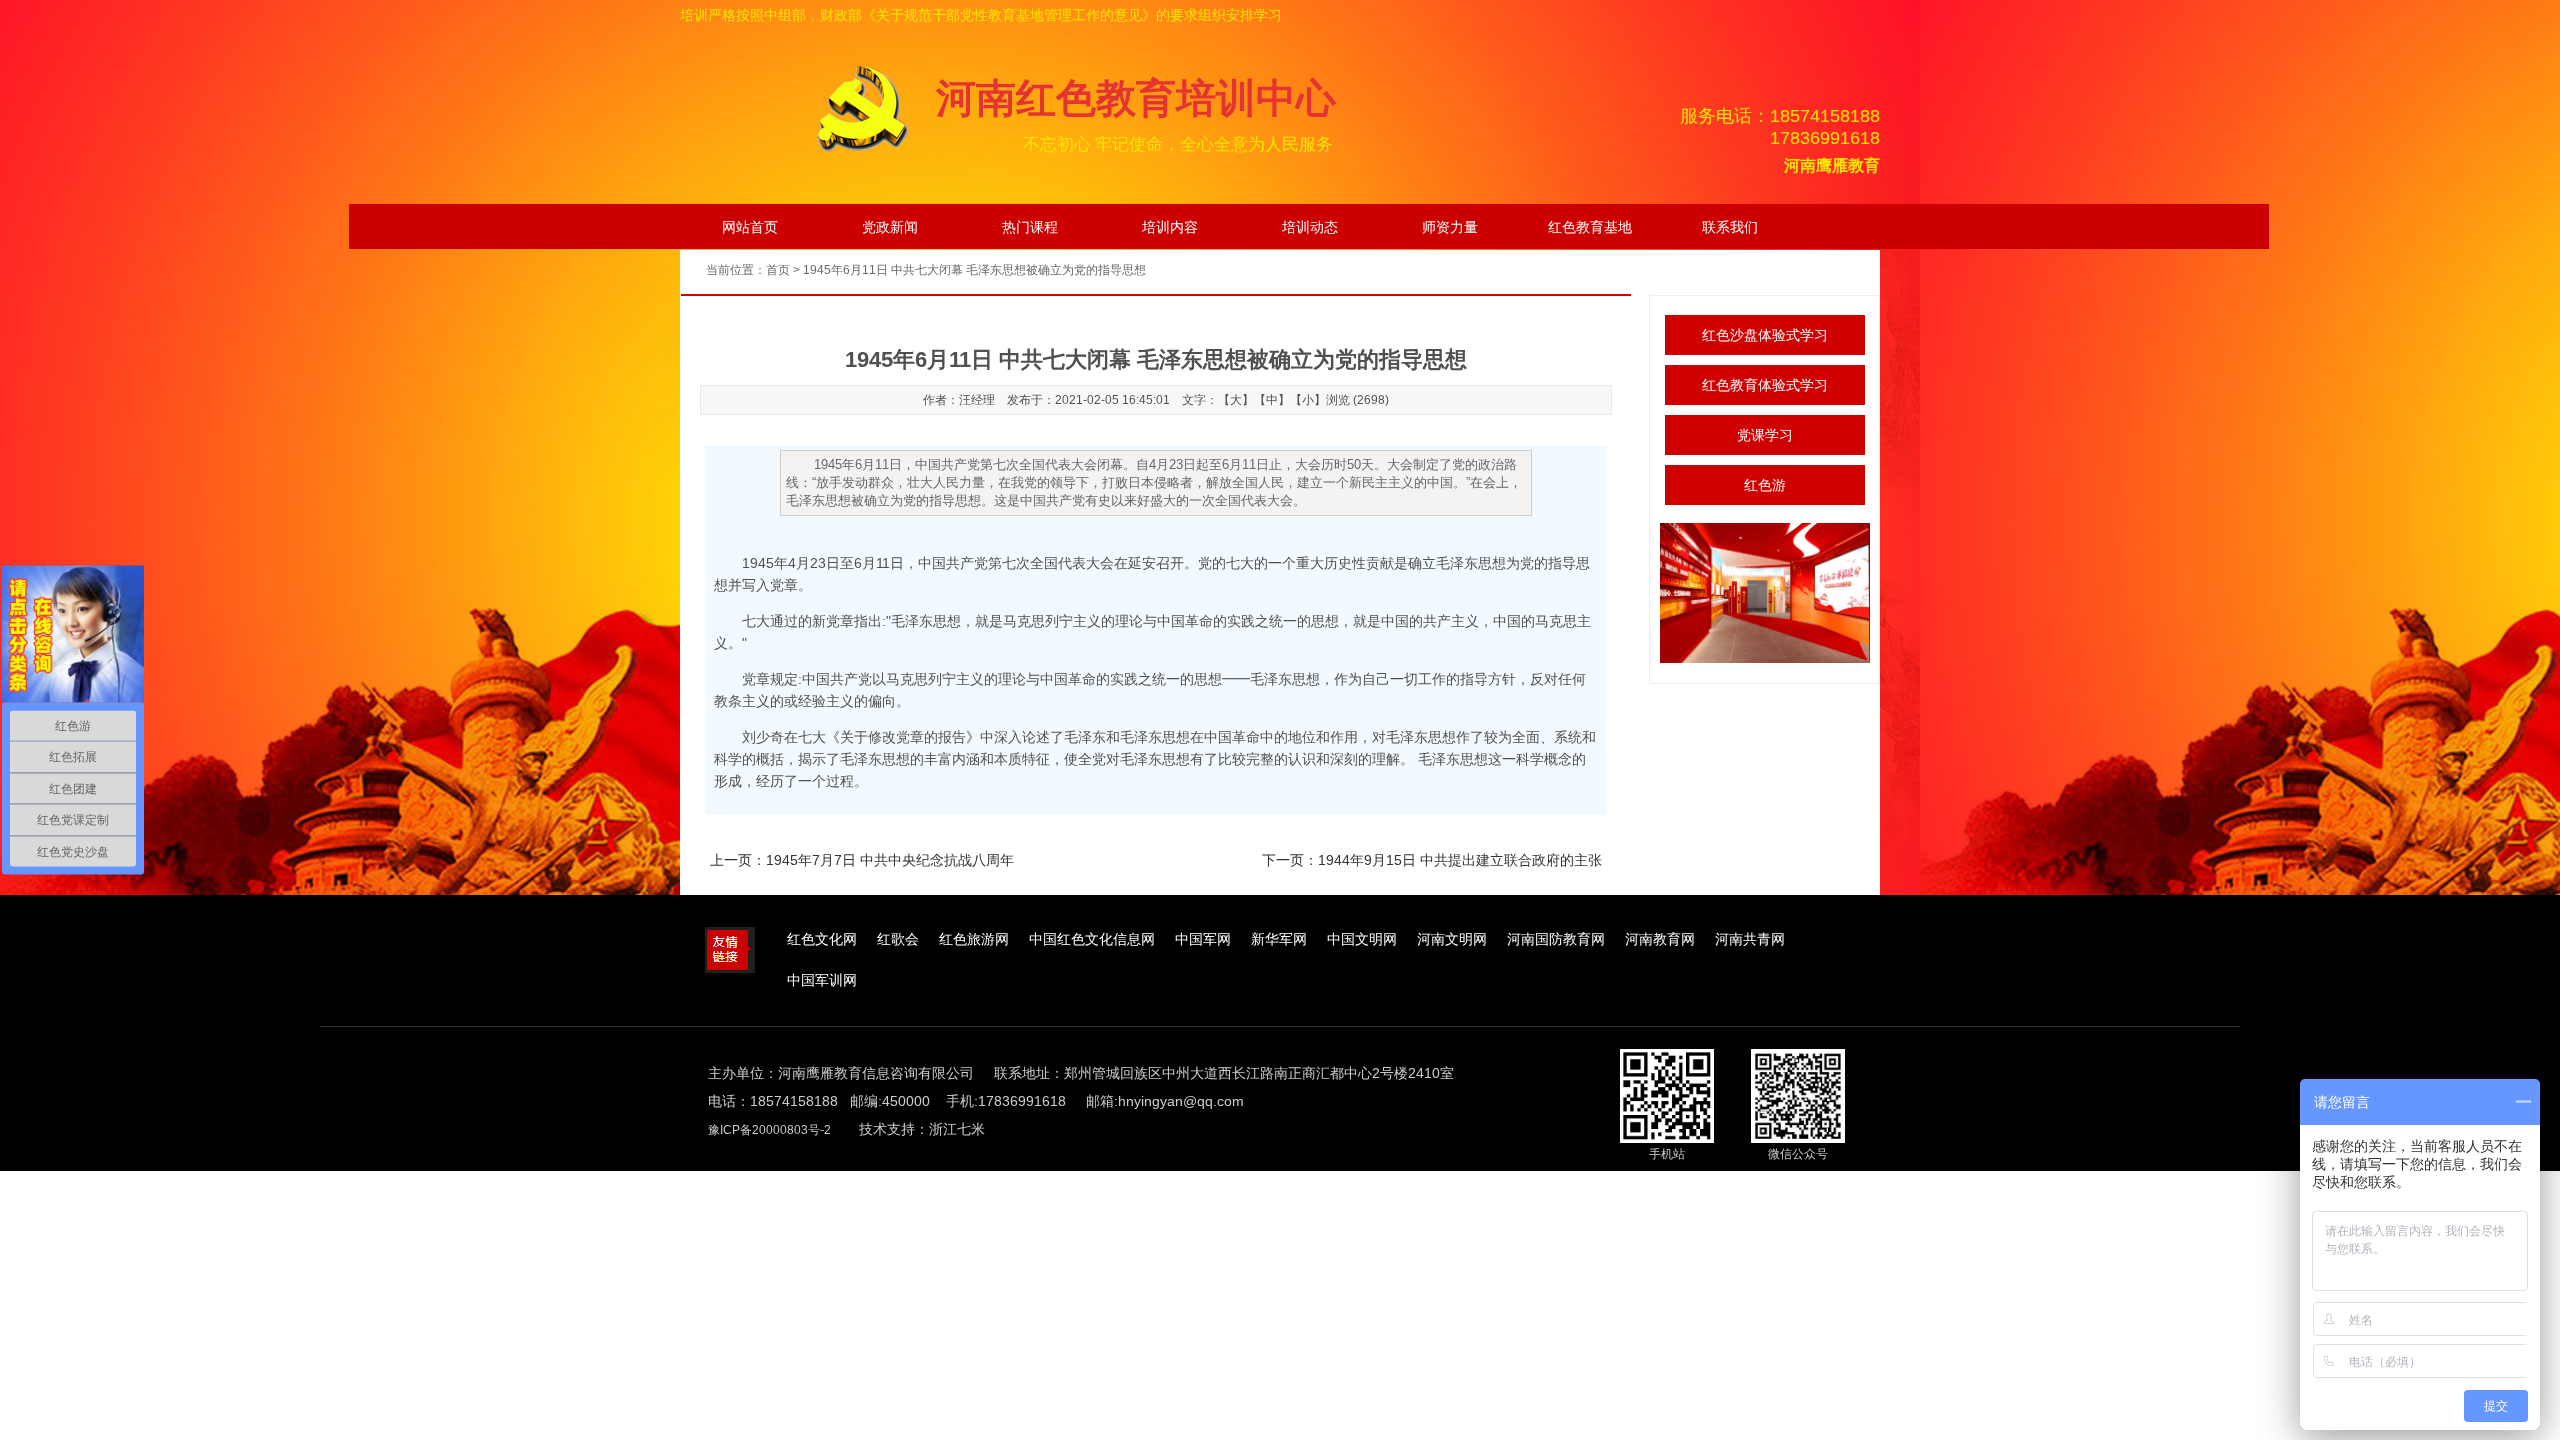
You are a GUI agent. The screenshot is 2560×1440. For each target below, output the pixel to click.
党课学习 (1765, 435)
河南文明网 (1452, 939)
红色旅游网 (974, 939)
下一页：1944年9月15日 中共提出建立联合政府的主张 (1432, 860)
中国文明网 (1362, 939)
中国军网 (1203, 939)
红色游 (1765, 485)
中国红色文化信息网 (1092, 939)
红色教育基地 (1590, 227)
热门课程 (1030, 227)
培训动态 (1310, 227)
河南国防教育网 (1556, 939)
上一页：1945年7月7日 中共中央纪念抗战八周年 (862, 860)
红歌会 (898, 939)
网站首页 (750, 227)
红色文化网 (822, 939)
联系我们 (1730, 227)
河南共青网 (1750, 939)
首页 (778, 270)
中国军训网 (822, 980)
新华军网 (1279, 939)
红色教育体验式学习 (1765, 385)
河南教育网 (1660, 939)
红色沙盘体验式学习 (1765, 335)
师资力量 (1450, 227)
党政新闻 (890, 227)
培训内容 (1170, 227)
